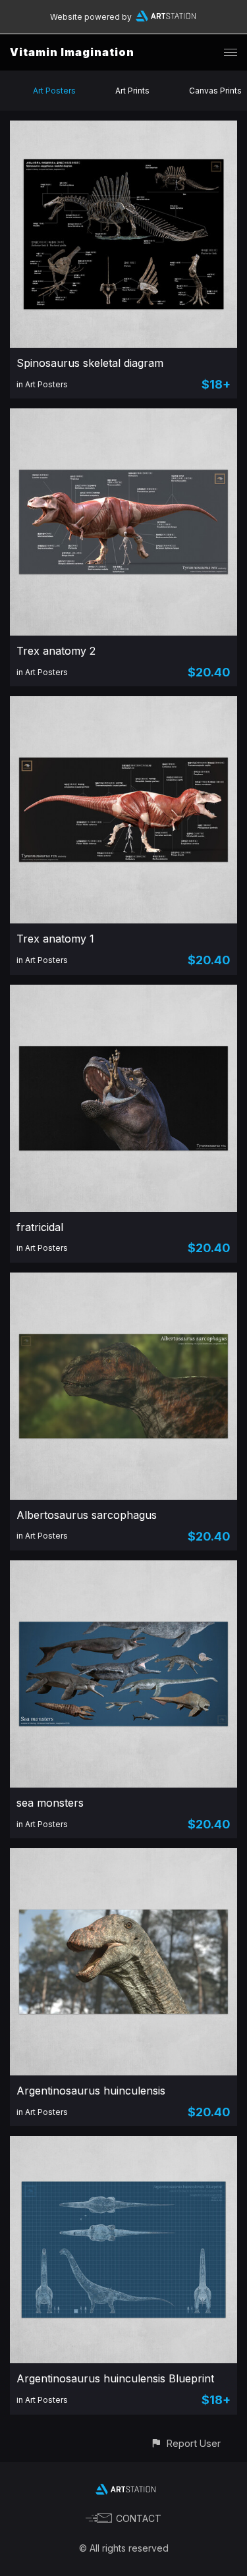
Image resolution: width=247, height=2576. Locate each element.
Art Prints (132, 91)
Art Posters (54, 91)
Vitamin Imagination (72, 52)
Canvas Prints (215, 91)
